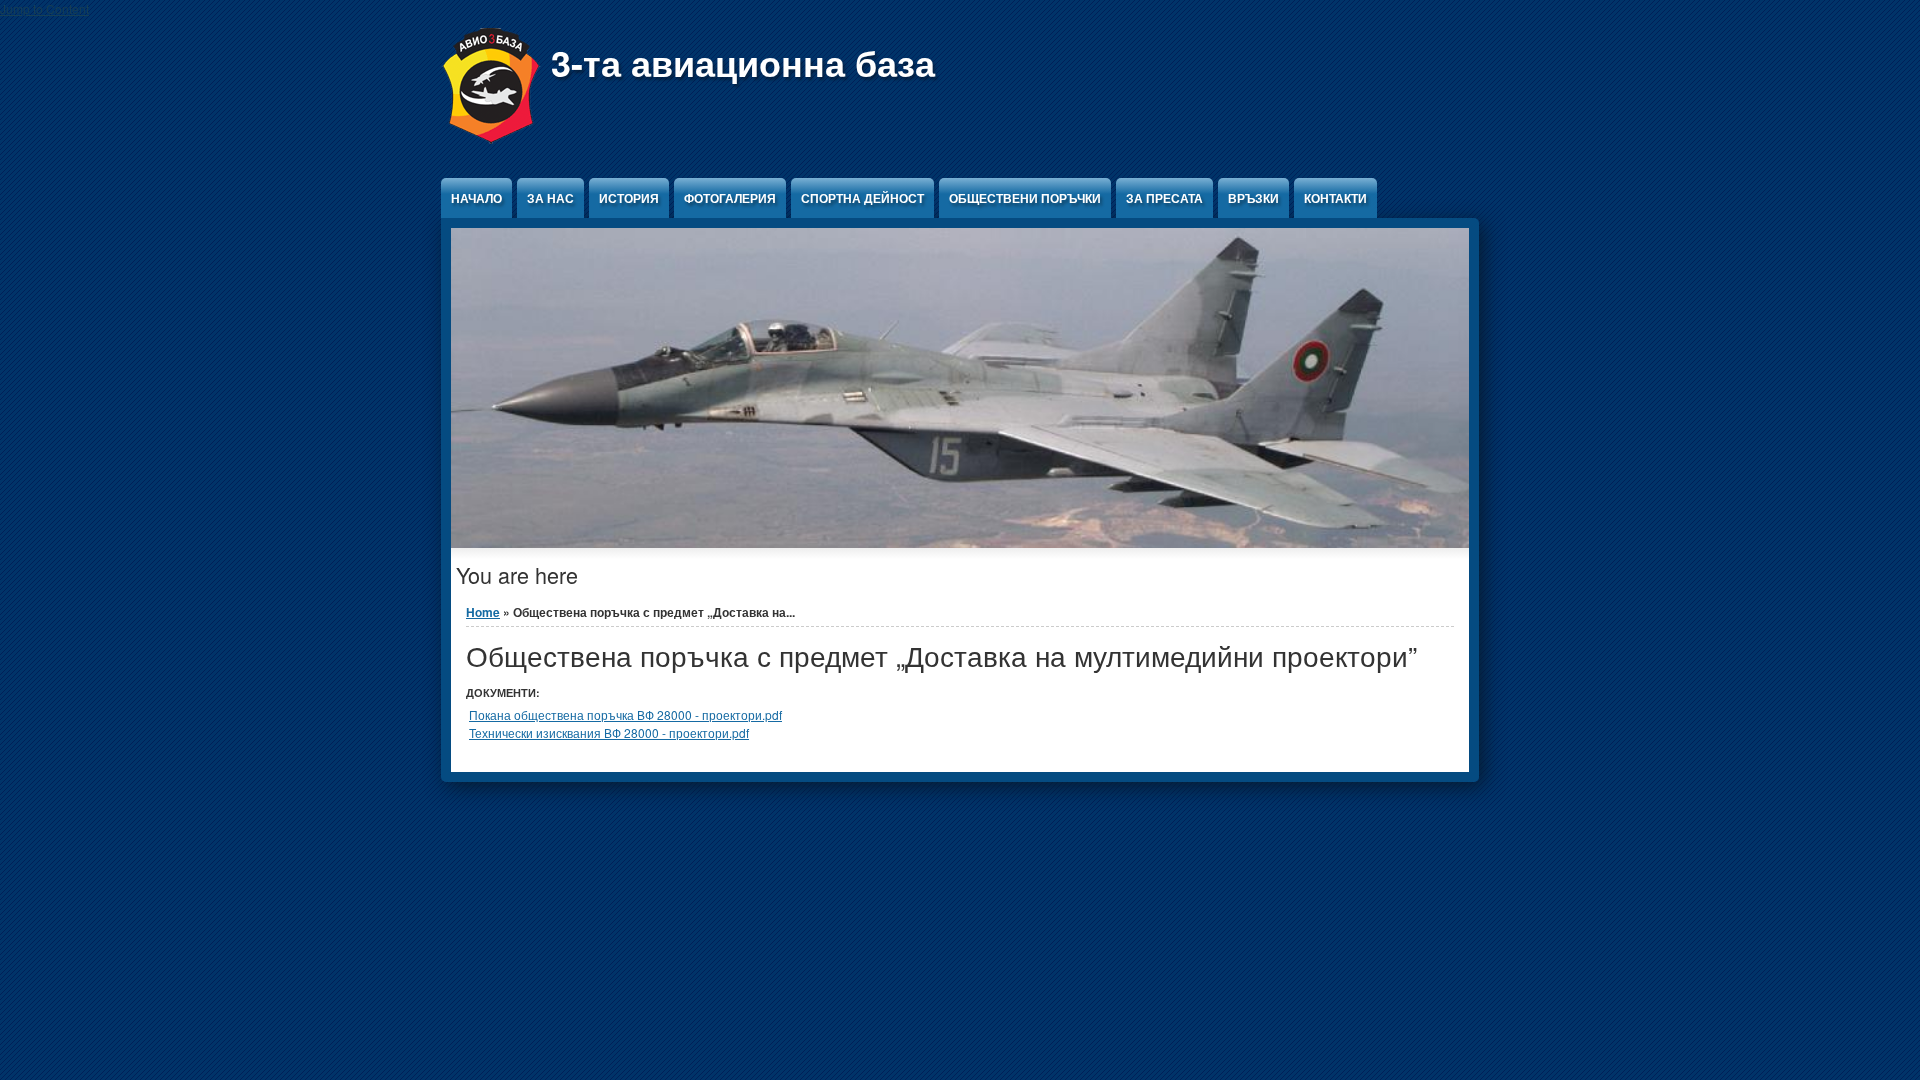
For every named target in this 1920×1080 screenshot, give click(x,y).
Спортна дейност (862, 198)
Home (483, 612)
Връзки (1253, 198)
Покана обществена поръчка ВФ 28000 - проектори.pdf (625, 714)
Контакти (1335, 198)
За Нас (550, 198)
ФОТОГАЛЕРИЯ (730, 198)
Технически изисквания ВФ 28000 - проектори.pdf (609, 732)
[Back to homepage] (491, 138)
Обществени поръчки (1025, 198)
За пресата (1164, 198)
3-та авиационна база (743, 62)
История (629, 198)
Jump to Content (44, 8)
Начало (476, 198)
